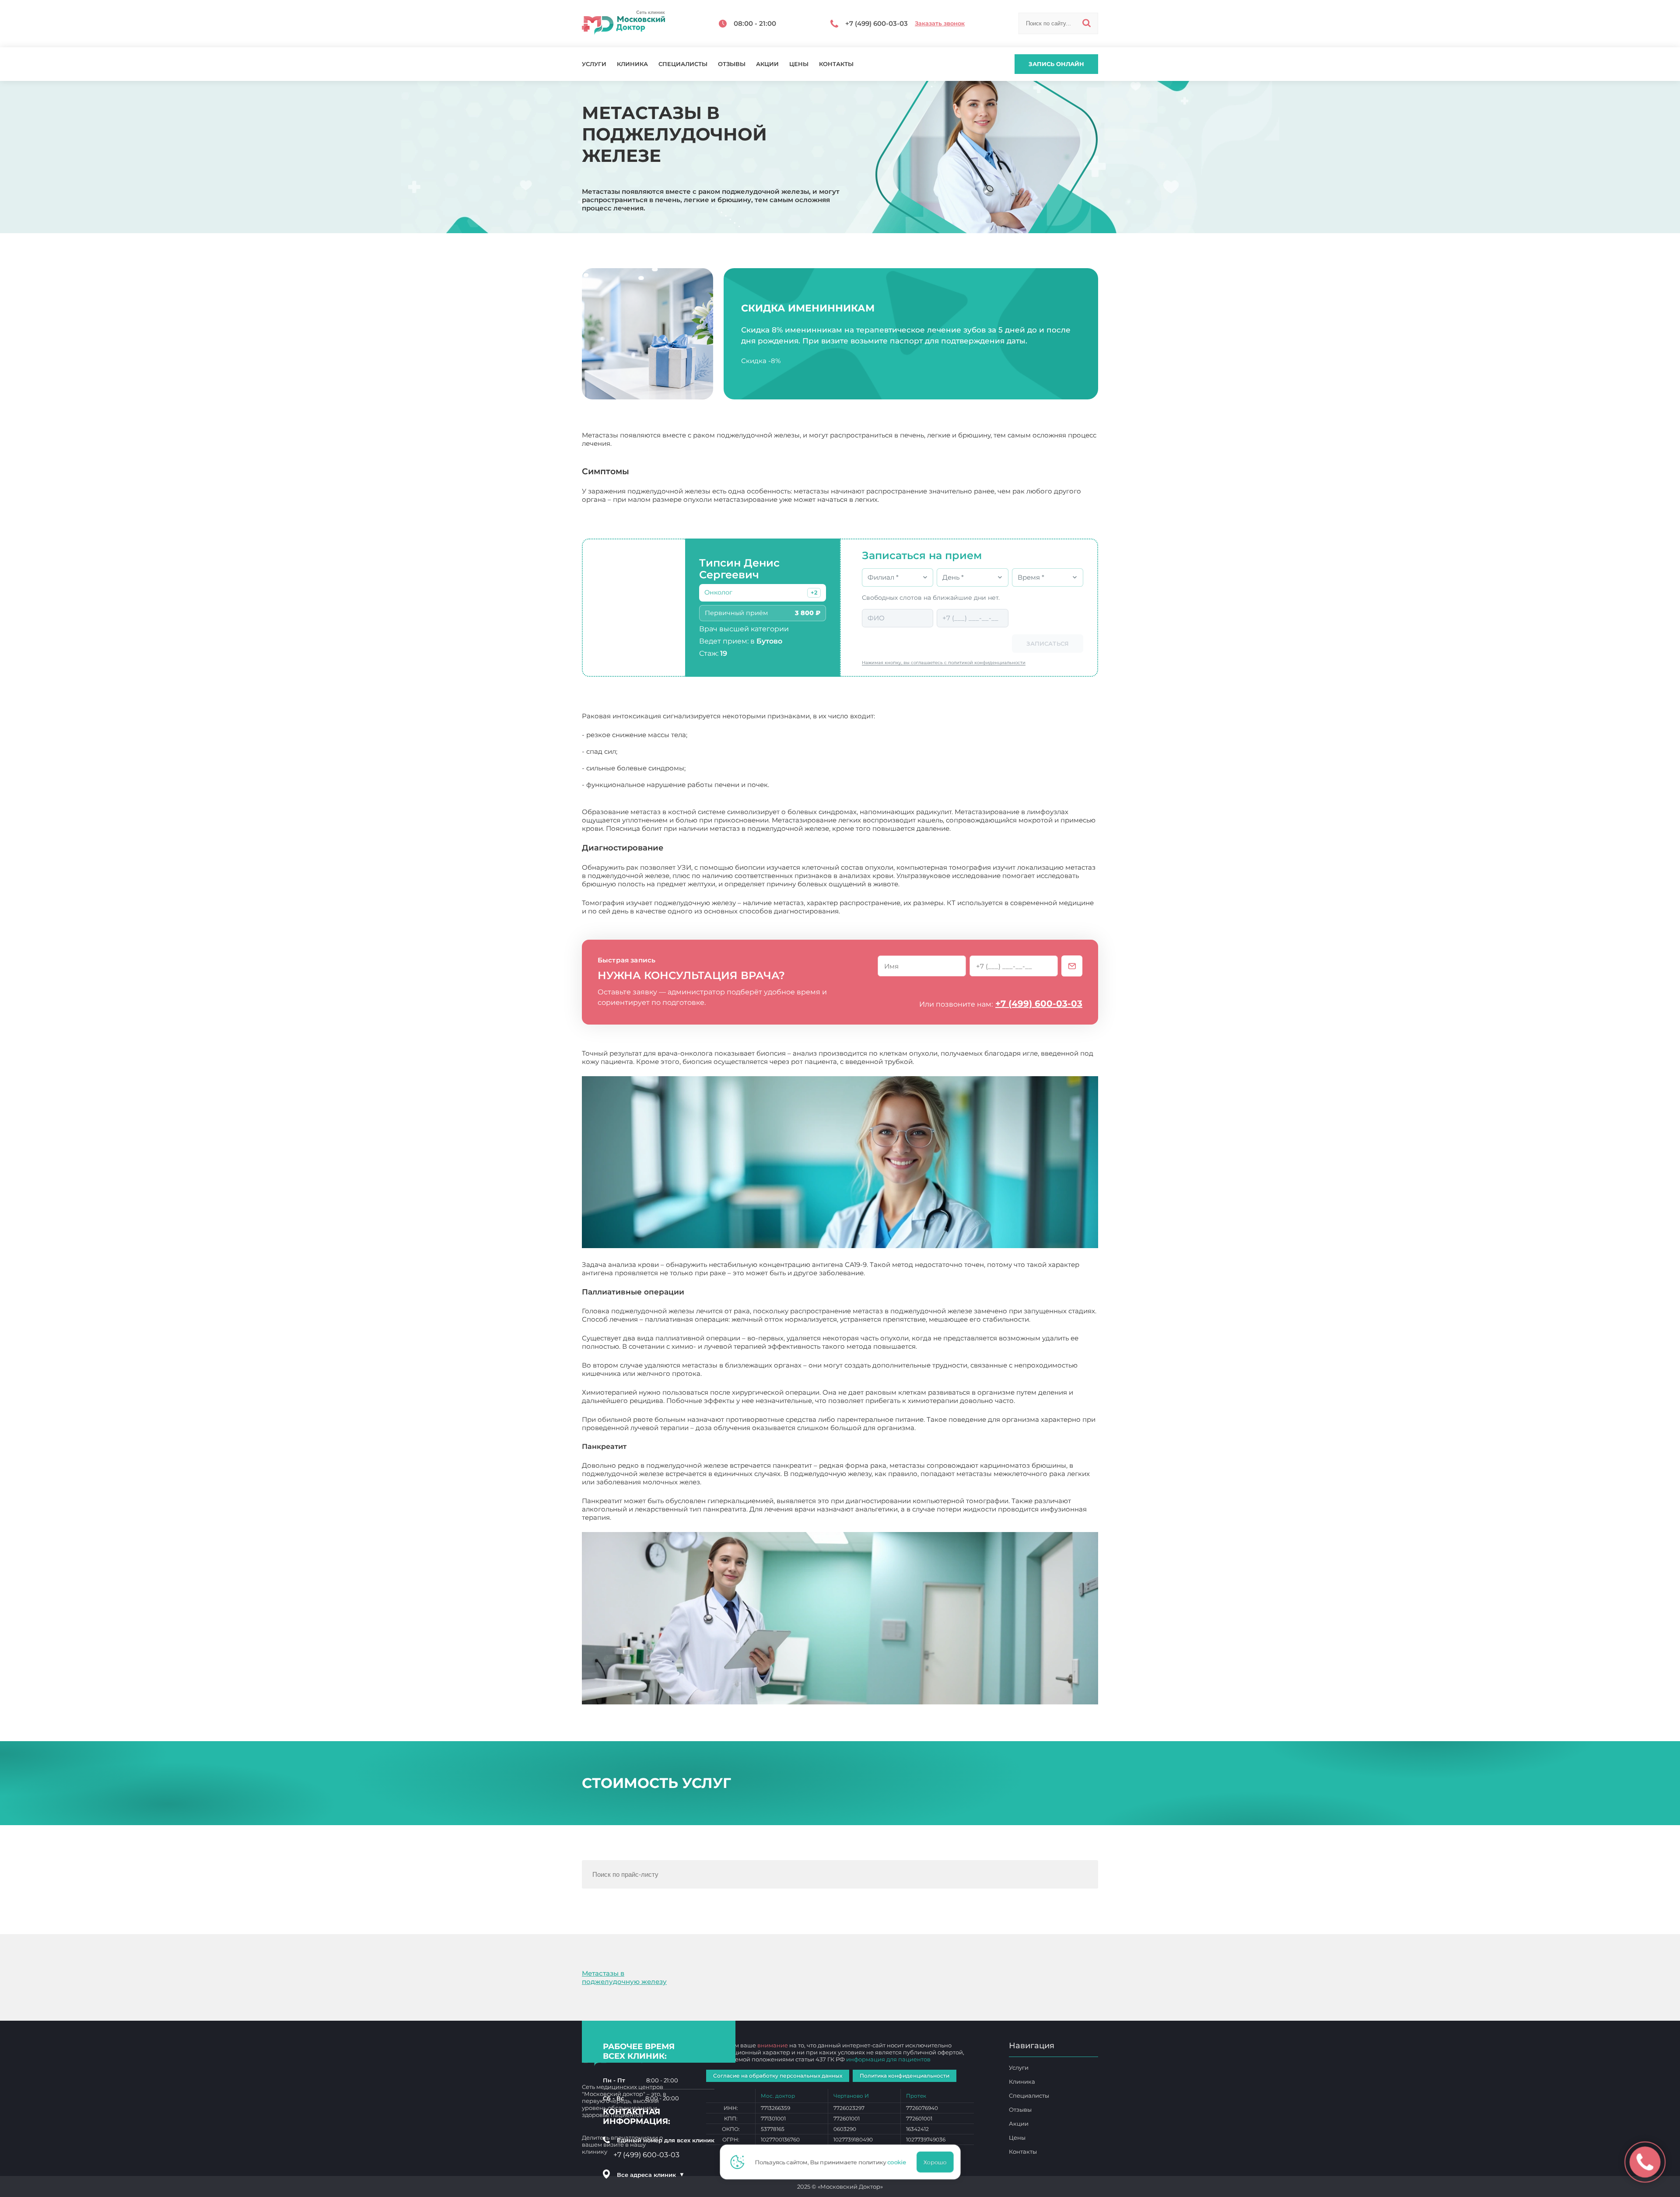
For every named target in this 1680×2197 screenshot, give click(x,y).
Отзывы (732, 64)
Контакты (836, 64)
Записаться (1048, 644)
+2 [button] (814, 593)
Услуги (594, 64)
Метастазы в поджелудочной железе (676, 1517)
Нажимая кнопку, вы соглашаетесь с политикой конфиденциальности (944, 663)
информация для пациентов (888, 2059)
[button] (814, 593)
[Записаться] (1072, 966)
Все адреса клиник (651, 2175)
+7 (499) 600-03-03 (1039, 1004)
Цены (799, 64)
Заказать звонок (940, 23)
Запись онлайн (1056, 64)
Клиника (632, 64)
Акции (767, 64)
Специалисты (683, 64)
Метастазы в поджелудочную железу (624, 1977)
